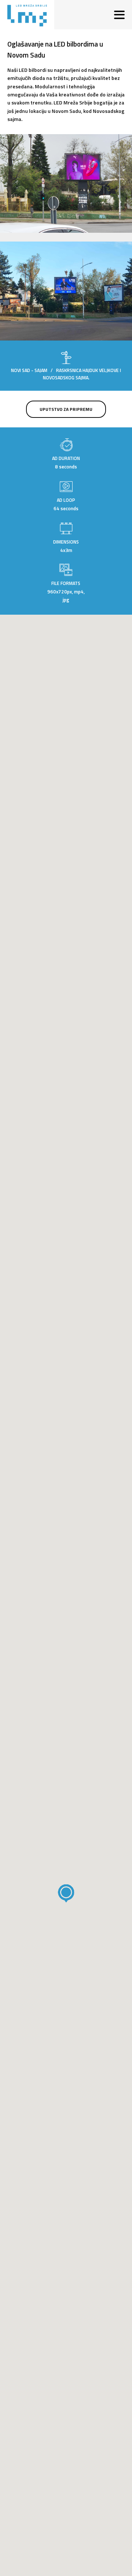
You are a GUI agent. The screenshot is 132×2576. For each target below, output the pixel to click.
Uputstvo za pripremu (66, 409)
